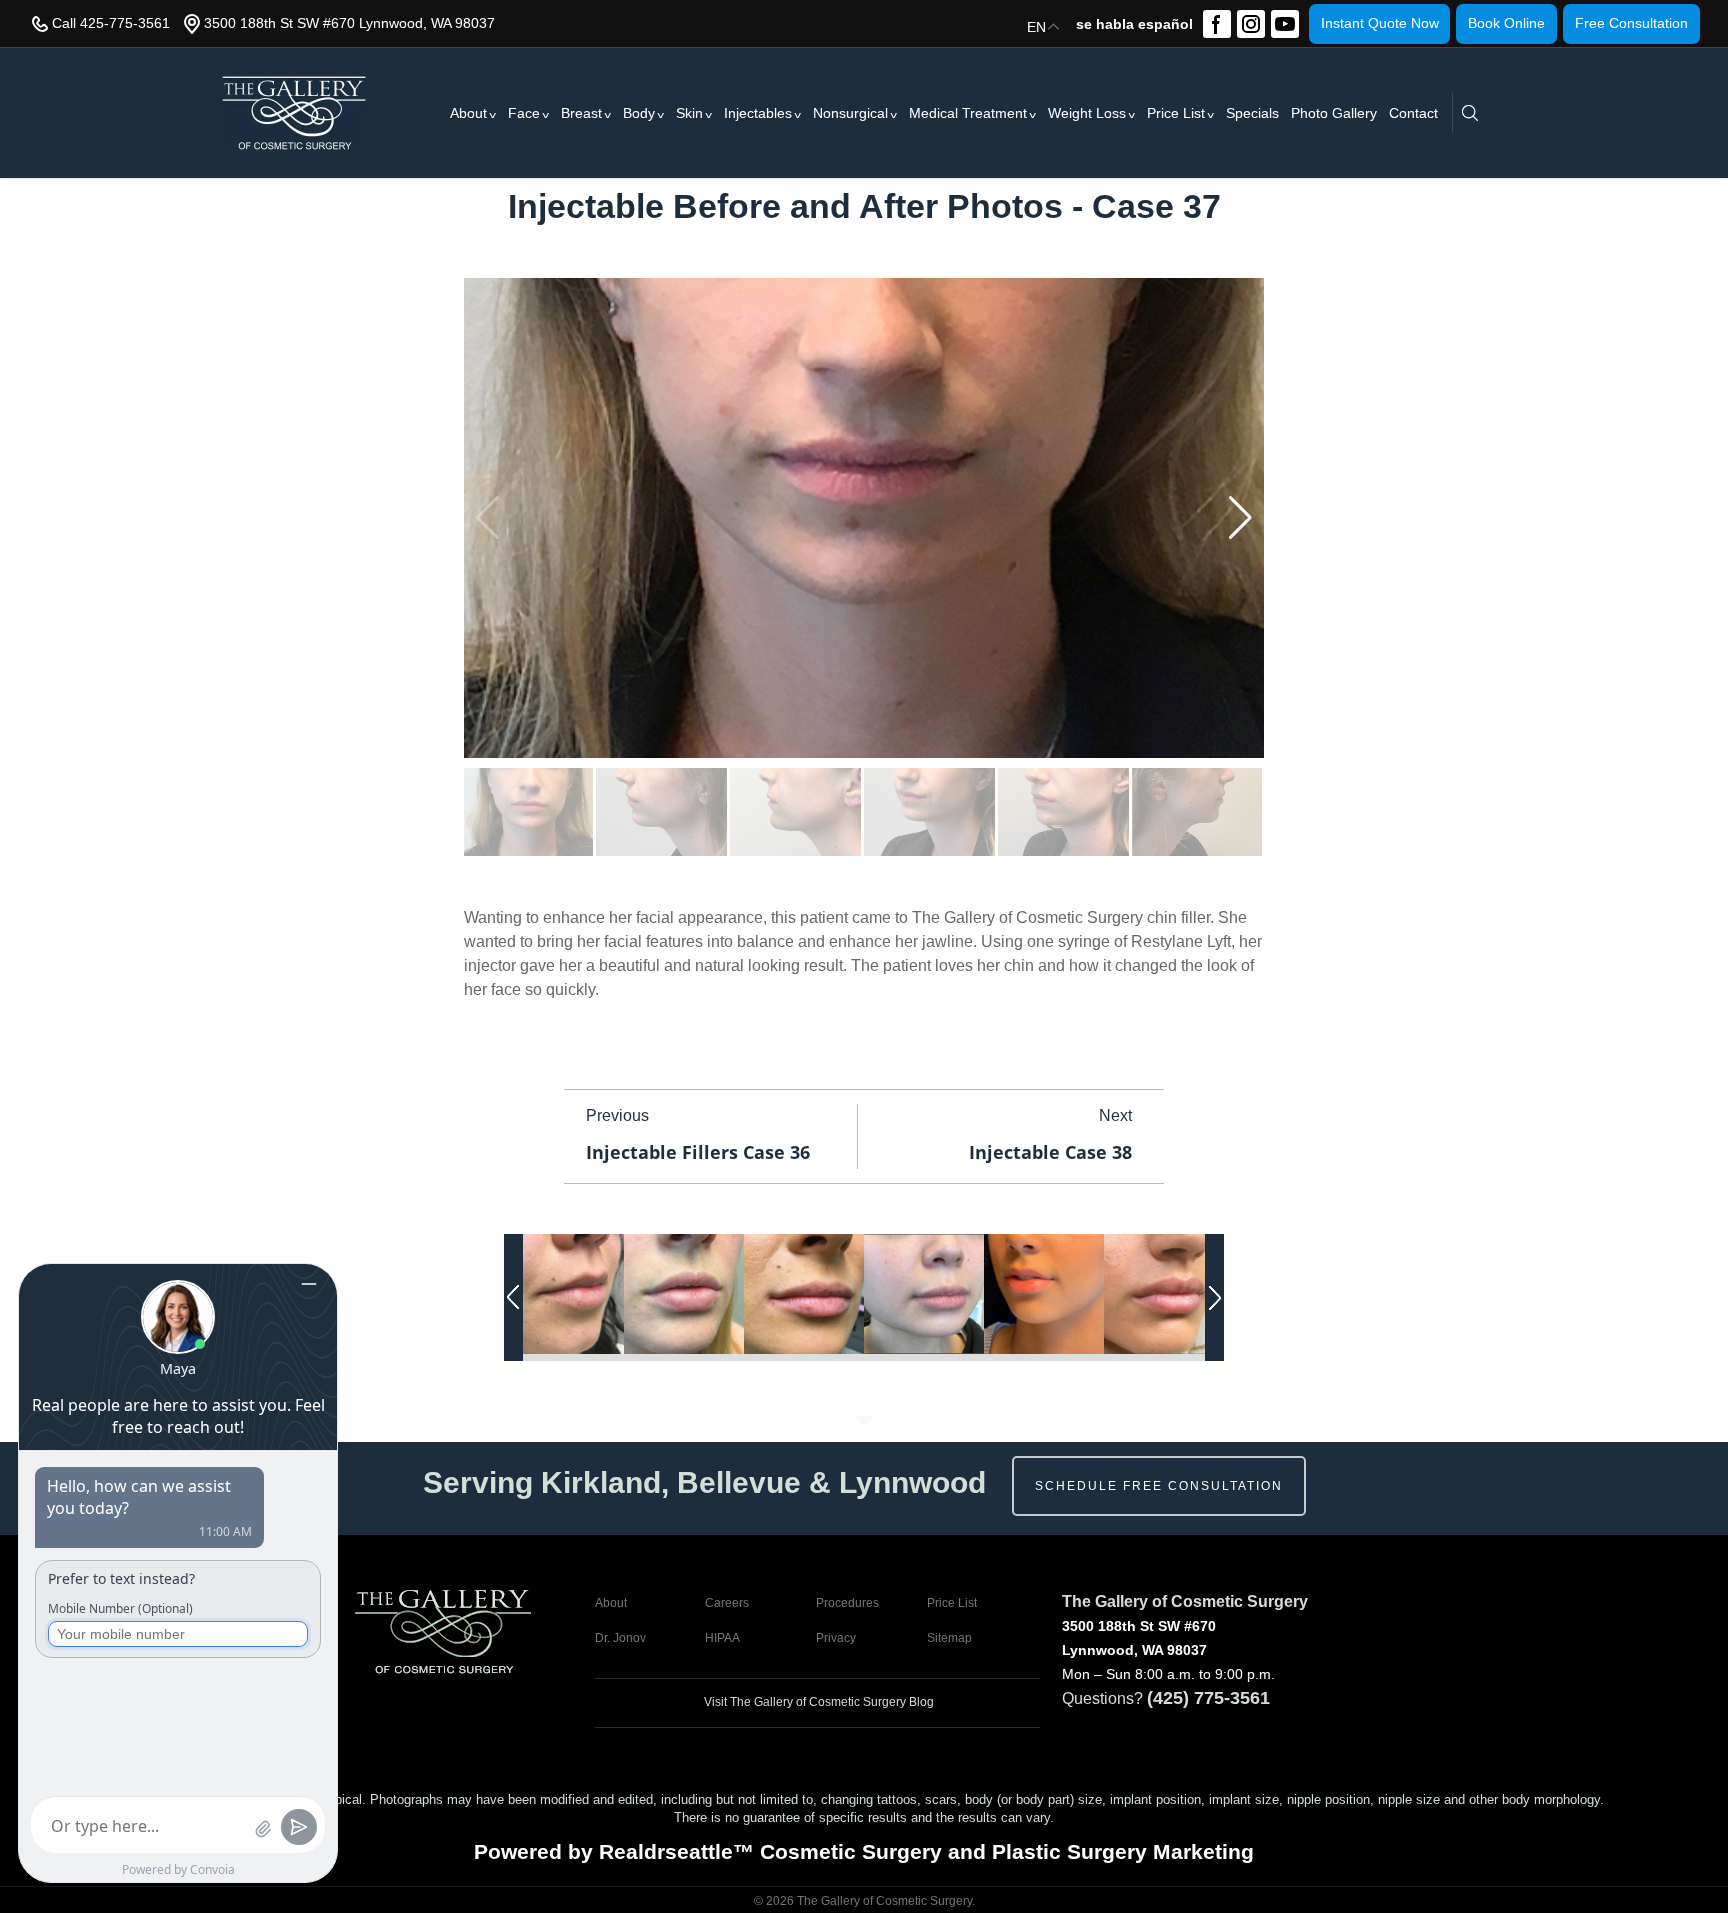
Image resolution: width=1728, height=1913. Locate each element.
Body (639, 113)
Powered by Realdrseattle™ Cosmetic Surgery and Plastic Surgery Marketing (864, 1851)
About (468, 113)
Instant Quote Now (1380, 23)
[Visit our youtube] (1285, 24)
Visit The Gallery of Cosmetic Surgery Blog (817, 1702)
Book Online (1506, 23)
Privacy (836, 1638)
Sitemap (949, 1638)
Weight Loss (1087, 113)
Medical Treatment (968, 113)
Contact (1413, 113)
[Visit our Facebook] (1217, 24)
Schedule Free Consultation (1159, 1486)
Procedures (847, 1603)
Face (524, 113)
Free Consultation (1631, 23)
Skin (689, 113)
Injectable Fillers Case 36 (698, 1152)
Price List (1176, 113)
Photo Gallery (1334, 113)
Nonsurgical (850, 113)
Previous (617, 1115)
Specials (1252, 113)
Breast (581, 113)
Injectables (758, 113)
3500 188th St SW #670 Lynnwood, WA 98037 (349, 23)
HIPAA (722, 1638)
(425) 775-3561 (1208, 1698)
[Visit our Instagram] (1251, 24)
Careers (727, 1603)
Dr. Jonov (620, 1638)
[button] (1240, 518)
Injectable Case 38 (1050, 1152)
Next (1115, 1115)
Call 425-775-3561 (111, 23)
